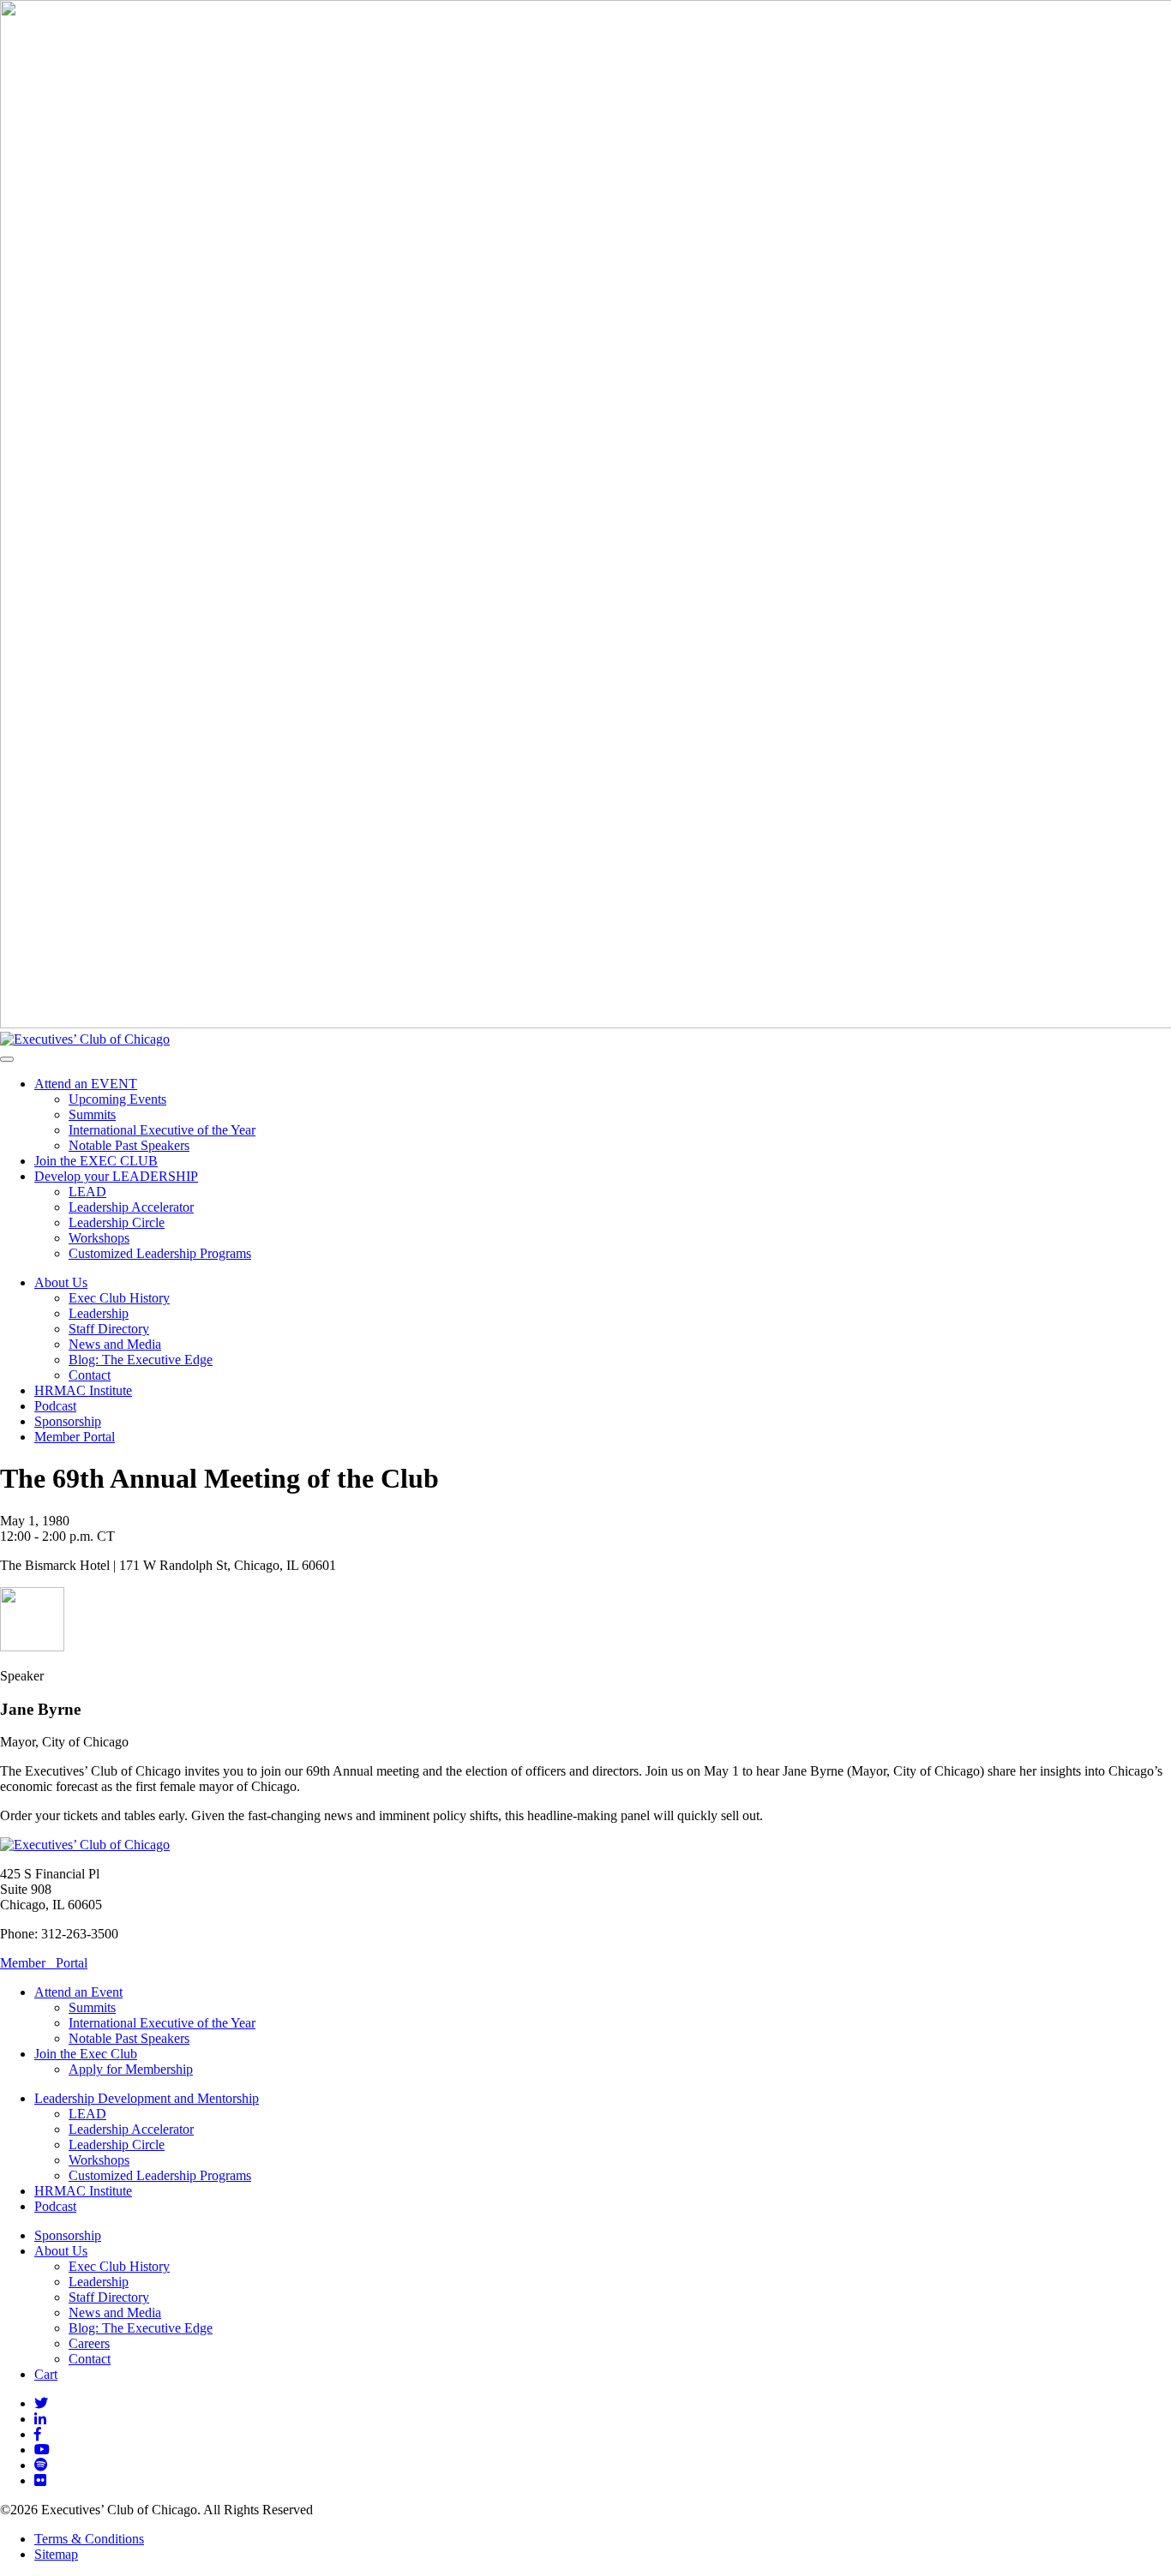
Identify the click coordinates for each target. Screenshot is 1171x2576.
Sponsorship (68, 1421)
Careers (89, 2343)
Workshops (99, 1238)
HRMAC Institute (83, 1390)
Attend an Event (78, 1992)
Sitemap (56, 2554)
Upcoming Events (117, 1099)
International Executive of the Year (162, 1130)
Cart (46, 2374)
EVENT (86, 1084)
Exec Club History (119, 1298)
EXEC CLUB (96, 1161)
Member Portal (75, 1437)
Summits (92, 1114)
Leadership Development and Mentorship (147, 2098)
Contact (90, 1375)
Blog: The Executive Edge (141, 1360)
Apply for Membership (131, 2069)
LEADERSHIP (116, 1176)
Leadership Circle (117, 1222)
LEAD (87, 1192)
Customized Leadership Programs (160, 1253)
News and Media (115, 1344)
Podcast (55, 1406)
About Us (61, 1282)
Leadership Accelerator (131, 1207)
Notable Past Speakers (129, 1145)
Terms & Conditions (89, 2539)
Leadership (99, 1313)
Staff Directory (109, 1329)
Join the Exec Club (86, 2054)
